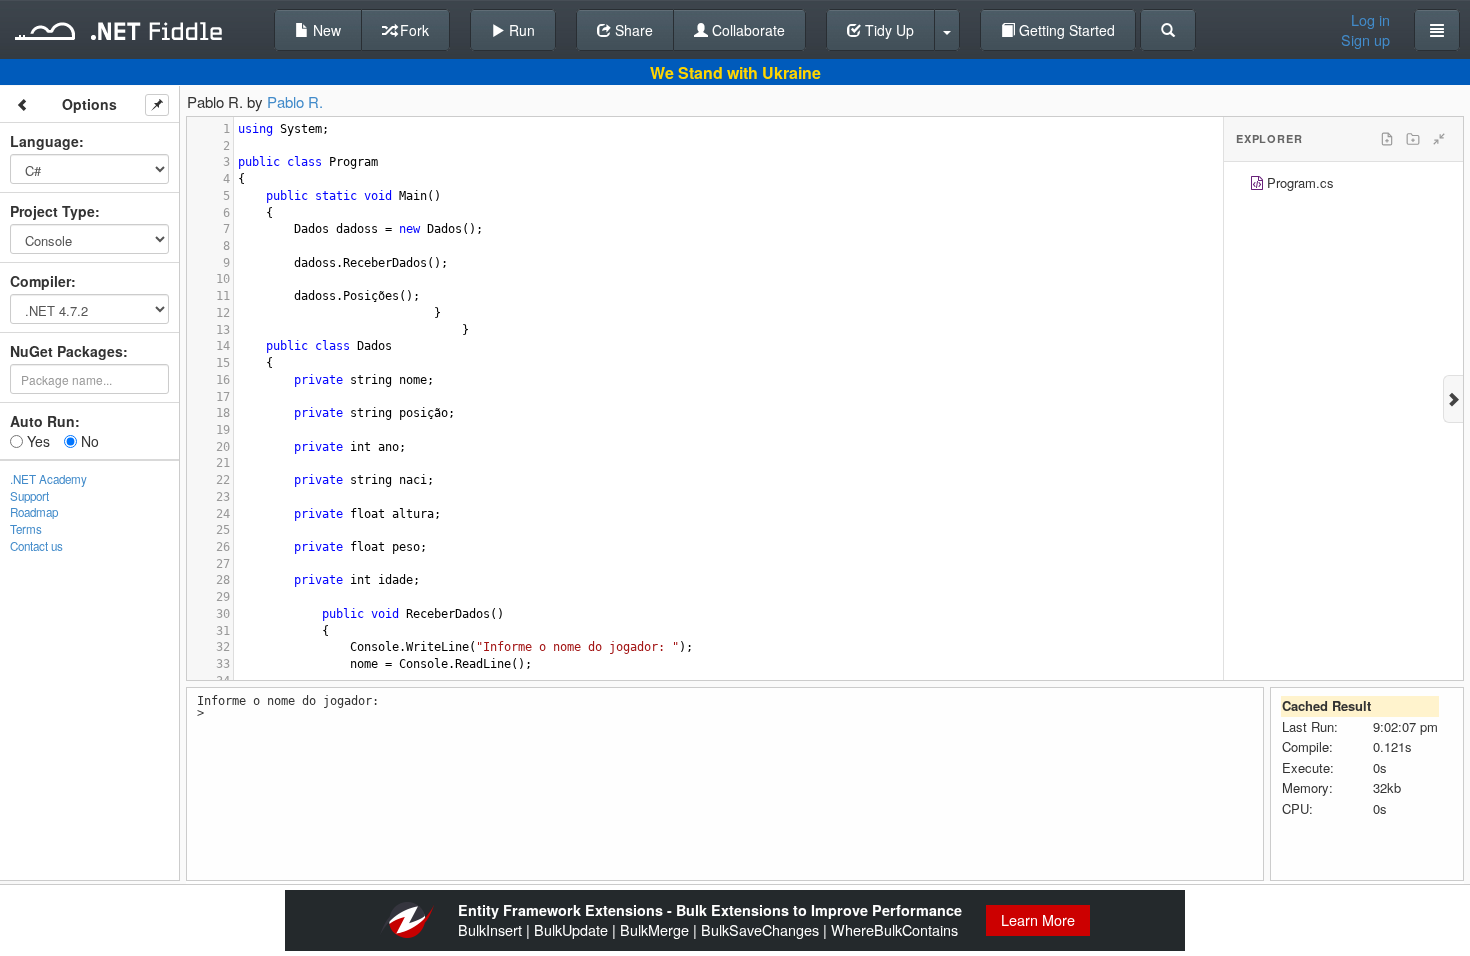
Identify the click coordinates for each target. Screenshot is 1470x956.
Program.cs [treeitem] (1300, 182)
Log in (1370, 20)
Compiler (40, 281)
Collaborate (746, 30)
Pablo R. (295, 101)
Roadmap (34, 512)
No (88, 441)
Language (44, 141)
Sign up (1365, 40)
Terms (26, 529)
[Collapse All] (1439, 139)
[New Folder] (1413, 139)
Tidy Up (887, 30)
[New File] (1387, 139)
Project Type (52, 211)
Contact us (36, 546)
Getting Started (1065, 30)
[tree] (1343, 185)
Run (520, 30)
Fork (412, 30)
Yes (36, 441)
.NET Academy (48, 479)
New (325, 30)
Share (632, 30)
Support (29, 496)
